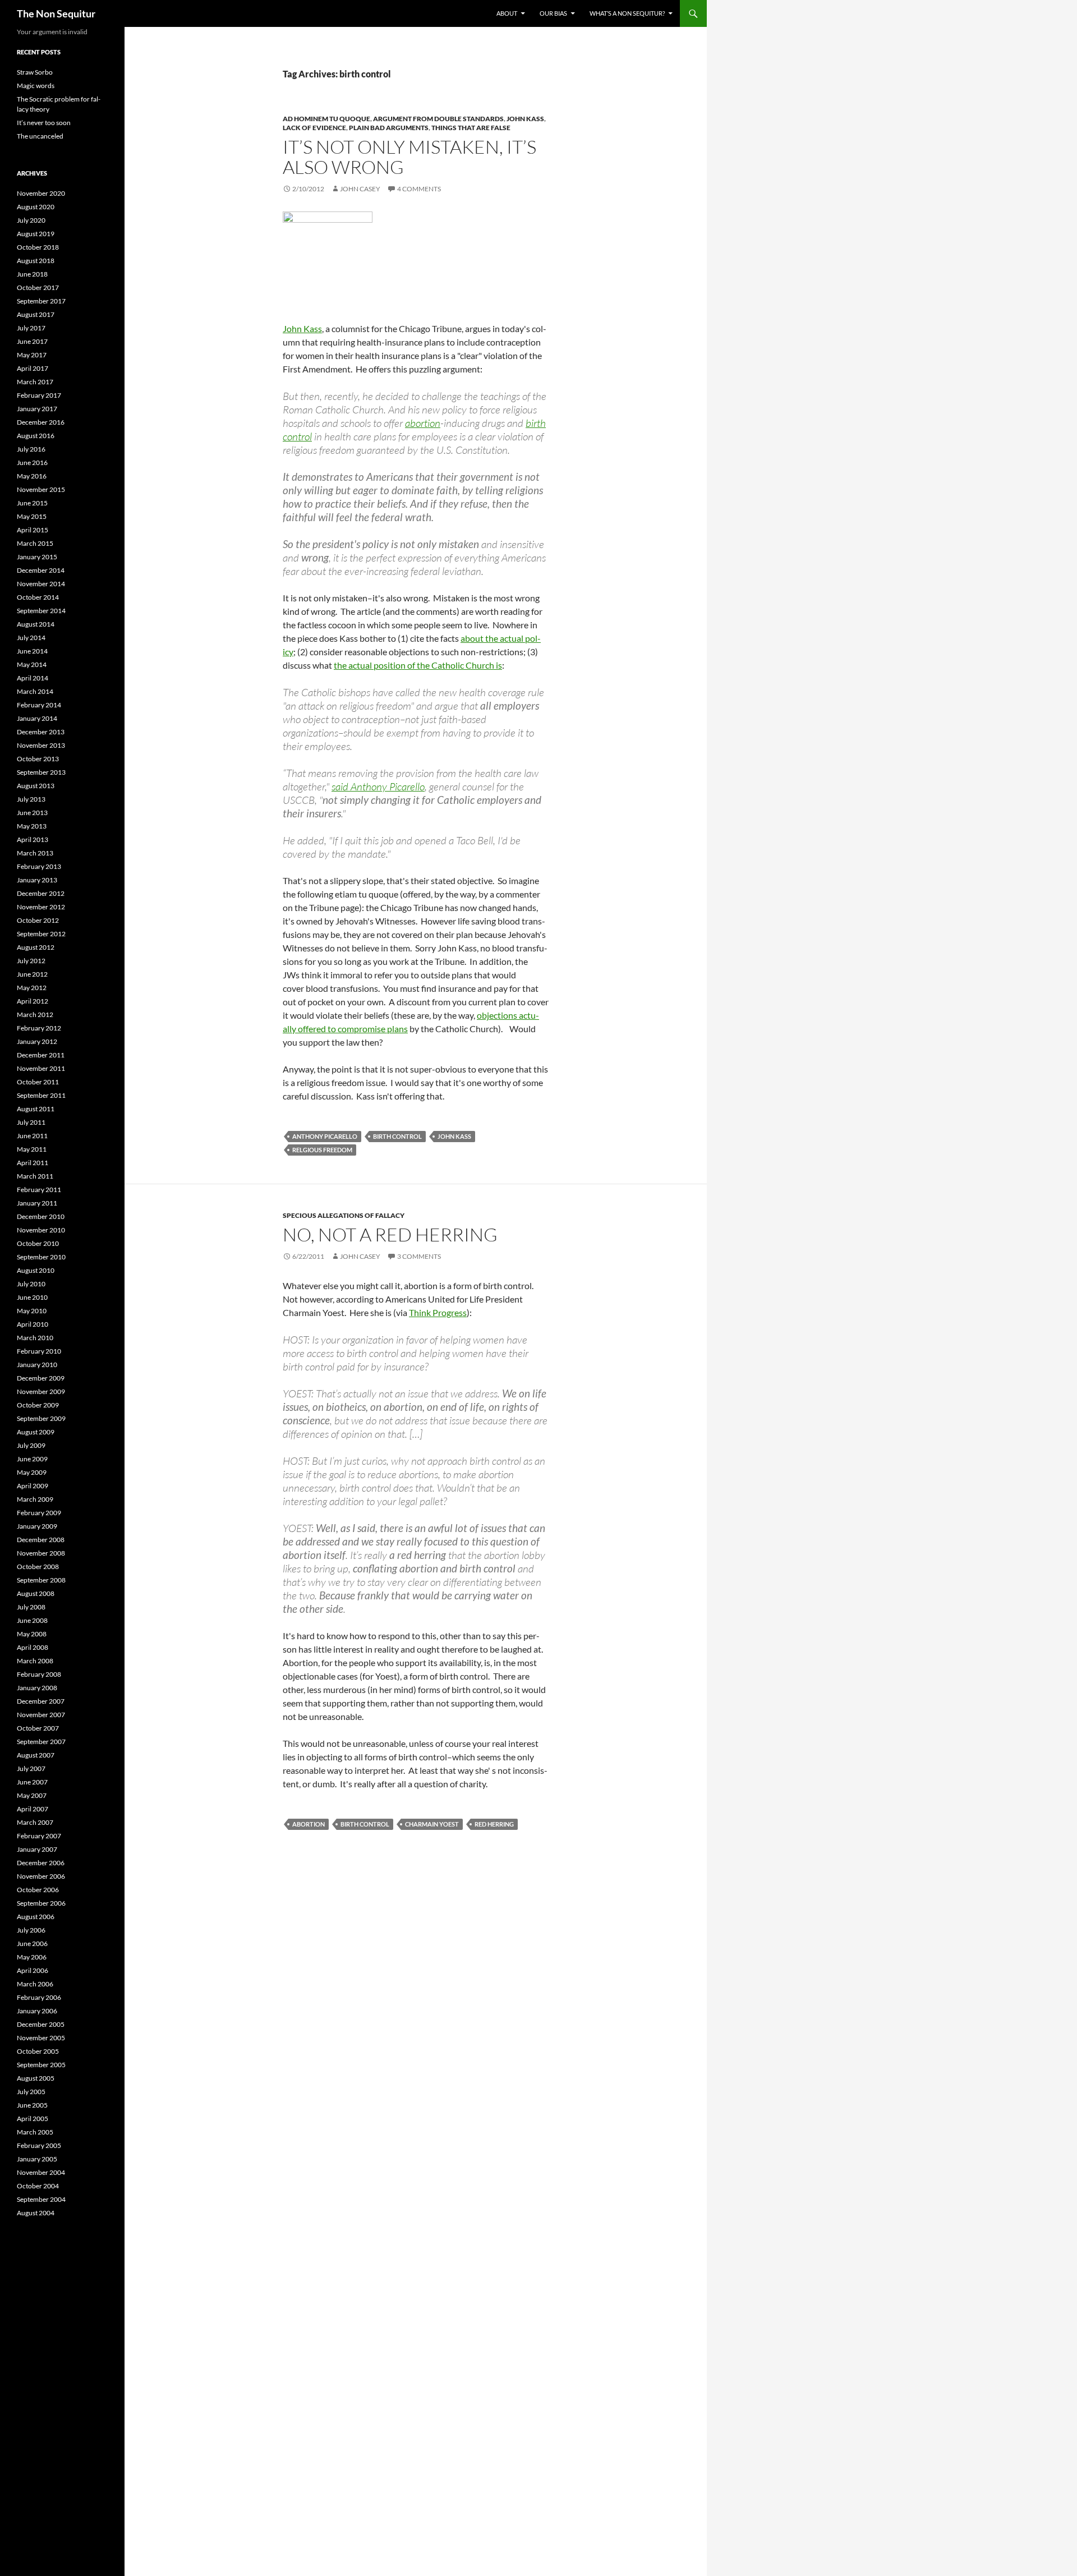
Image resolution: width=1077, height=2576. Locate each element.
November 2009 (41, 1392)
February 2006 (39, 1997)
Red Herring (494, 1824)
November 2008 (41, 1553)
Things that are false (471, 128)
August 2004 (36, 2213)
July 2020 (31, 220)
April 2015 (33, 530)
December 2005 (41, 2024)
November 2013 (41, 745)
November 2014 (41, 584)
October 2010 (38, 1243)
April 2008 (33, 1647)
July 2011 (31, 1122)
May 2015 (32, 516)
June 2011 (32, 1136)
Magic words (36, 86)
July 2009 (31, 1445)
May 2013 (32, 826)
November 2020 (41, 193)
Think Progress (438, 1312)
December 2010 (41, 1216)
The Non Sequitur (56, 13)
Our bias (553, 13)
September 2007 (41, 1742)
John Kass (525, 119)
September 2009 (41, 1418)
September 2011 (41, 1095)
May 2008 (32, 1634)
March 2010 (35, 1338)
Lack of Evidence (314, 128)
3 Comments (419, 1256)
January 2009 (37, 1526)
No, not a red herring (390, 1234)
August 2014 (36, 624)
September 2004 (41, 2199)
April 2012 (33, 1001)
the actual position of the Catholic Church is (418, 665)
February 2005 (39, 2145)
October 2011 (38, 1082)
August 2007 (36, 1755)
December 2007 (41, 1701)
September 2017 (41, 301)
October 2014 (38, 597)
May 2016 (32, 476)
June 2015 (32, 503)
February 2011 (39, 1190)
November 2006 (41, 1876)
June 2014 (32, 651)
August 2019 (36, 234)
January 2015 (37, 557)
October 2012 (38, 920)
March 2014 (35, 691)
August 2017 (36, 314)
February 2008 (39, 1674)
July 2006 (31, 1930)
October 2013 (38, 759)
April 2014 (33, 678)
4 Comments (419, 189)
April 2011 (33, 1163)
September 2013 (41, 772)
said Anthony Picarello (378, 786)
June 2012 (32, 974)
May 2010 (32, 1311)
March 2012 (35, 1015)
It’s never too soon (44, 123)
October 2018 (38, 247)
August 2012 (36, 947)
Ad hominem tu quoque (326, 119)
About (507, 13)
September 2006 (41, 1903)
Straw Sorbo (35, 72)
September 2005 (41, 2065)
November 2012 (41, 907)
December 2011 (41, 1055)
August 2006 (36, 1917)
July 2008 (31, 1607)
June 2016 (32, 463)
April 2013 (33, 840)
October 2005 (38, 2051)
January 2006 (37, 2011)
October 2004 (38, 2186)
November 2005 (41, 2038)
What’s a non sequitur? (627, 13)
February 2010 (39, 1351)
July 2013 (31, 799)
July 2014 (31, 638)
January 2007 (37, 1849)
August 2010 (36, 1270)
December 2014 (41, 570)
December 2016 (41, 422)
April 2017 (33, 368)
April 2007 (33, 1809)
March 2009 (35, 1499)
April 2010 (33, 1324)
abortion (423, 423)
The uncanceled (40, 136)
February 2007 (39, 1836)
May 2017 (32, 355)
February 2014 (39, 705)
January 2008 (37, 1688)
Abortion (309, 1824)
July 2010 (31, 1284)
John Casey (360, 189)
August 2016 (36, 436)
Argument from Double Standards (438, 119)
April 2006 (33, 1970)
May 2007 (32, 1795)
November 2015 (41, 489)
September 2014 (41, 611)
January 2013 (37, 880)
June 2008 (32, 1620)
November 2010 (41, 1230)
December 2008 (41, 1540)
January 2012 (37, 1041)
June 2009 (32, 1459)
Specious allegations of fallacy (344, 1215)
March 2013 (35, 853)
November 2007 (41, 1715)
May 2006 (32, 1957)
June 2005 (32, 2105)
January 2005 (37, 2159)
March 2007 (35, 1822)
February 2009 (39, 1513)
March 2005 (35, 2132)
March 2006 (35, 1984)
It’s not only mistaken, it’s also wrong (409, 157)
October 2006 (38, 1890)
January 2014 (37, 718)
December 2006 (41, 1863)
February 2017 (39, 395)
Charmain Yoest (432, 1824)
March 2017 (35, 382)
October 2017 (38, 287)
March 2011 (35, 1176)
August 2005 (36, 2078)
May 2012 (32, 988)
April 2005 (33, 2119)
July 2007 (31, 1768)
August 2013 (36, 786)
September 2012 (41, 934)
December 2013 (41, 732)
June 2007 (32, 1782)
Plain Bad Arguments (389, 128)
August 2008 (36, 1593)
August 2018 (36, 261)
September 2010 (41, 1257)
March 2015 (35, 543)
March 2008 (35, 1661)
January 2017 (37, 409)
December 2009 (41, 1378)
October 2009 (38, 1405)
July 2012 (31, 961)
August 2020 (36, 207)
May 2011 (32, 1149)
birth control (397, 1136)
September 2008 (41, 1580)
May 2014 (32, 664)
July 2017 (31, 328)
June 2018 (32, 274)
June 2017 (32, 341)
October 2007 (38, 1728)
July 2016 (31, 449)
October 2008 (38, 1567)
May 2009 (32, 1472)
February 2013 (39, 866)
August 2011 (36, 1109)
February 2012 (39, 1028)
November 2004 (41, 2172)
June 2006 (32, 1944)
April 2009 (33, 1486)
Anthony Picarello (325, 1136)
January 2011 (37, 1203)
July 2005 (31, 2092)
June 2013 (32, 813)
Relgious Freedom (322, 1150)
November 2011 (41, 1068)
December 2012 (41, 893)
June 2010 (32, 1297)
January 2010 (37, 1365)
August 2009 (36, 1432)
